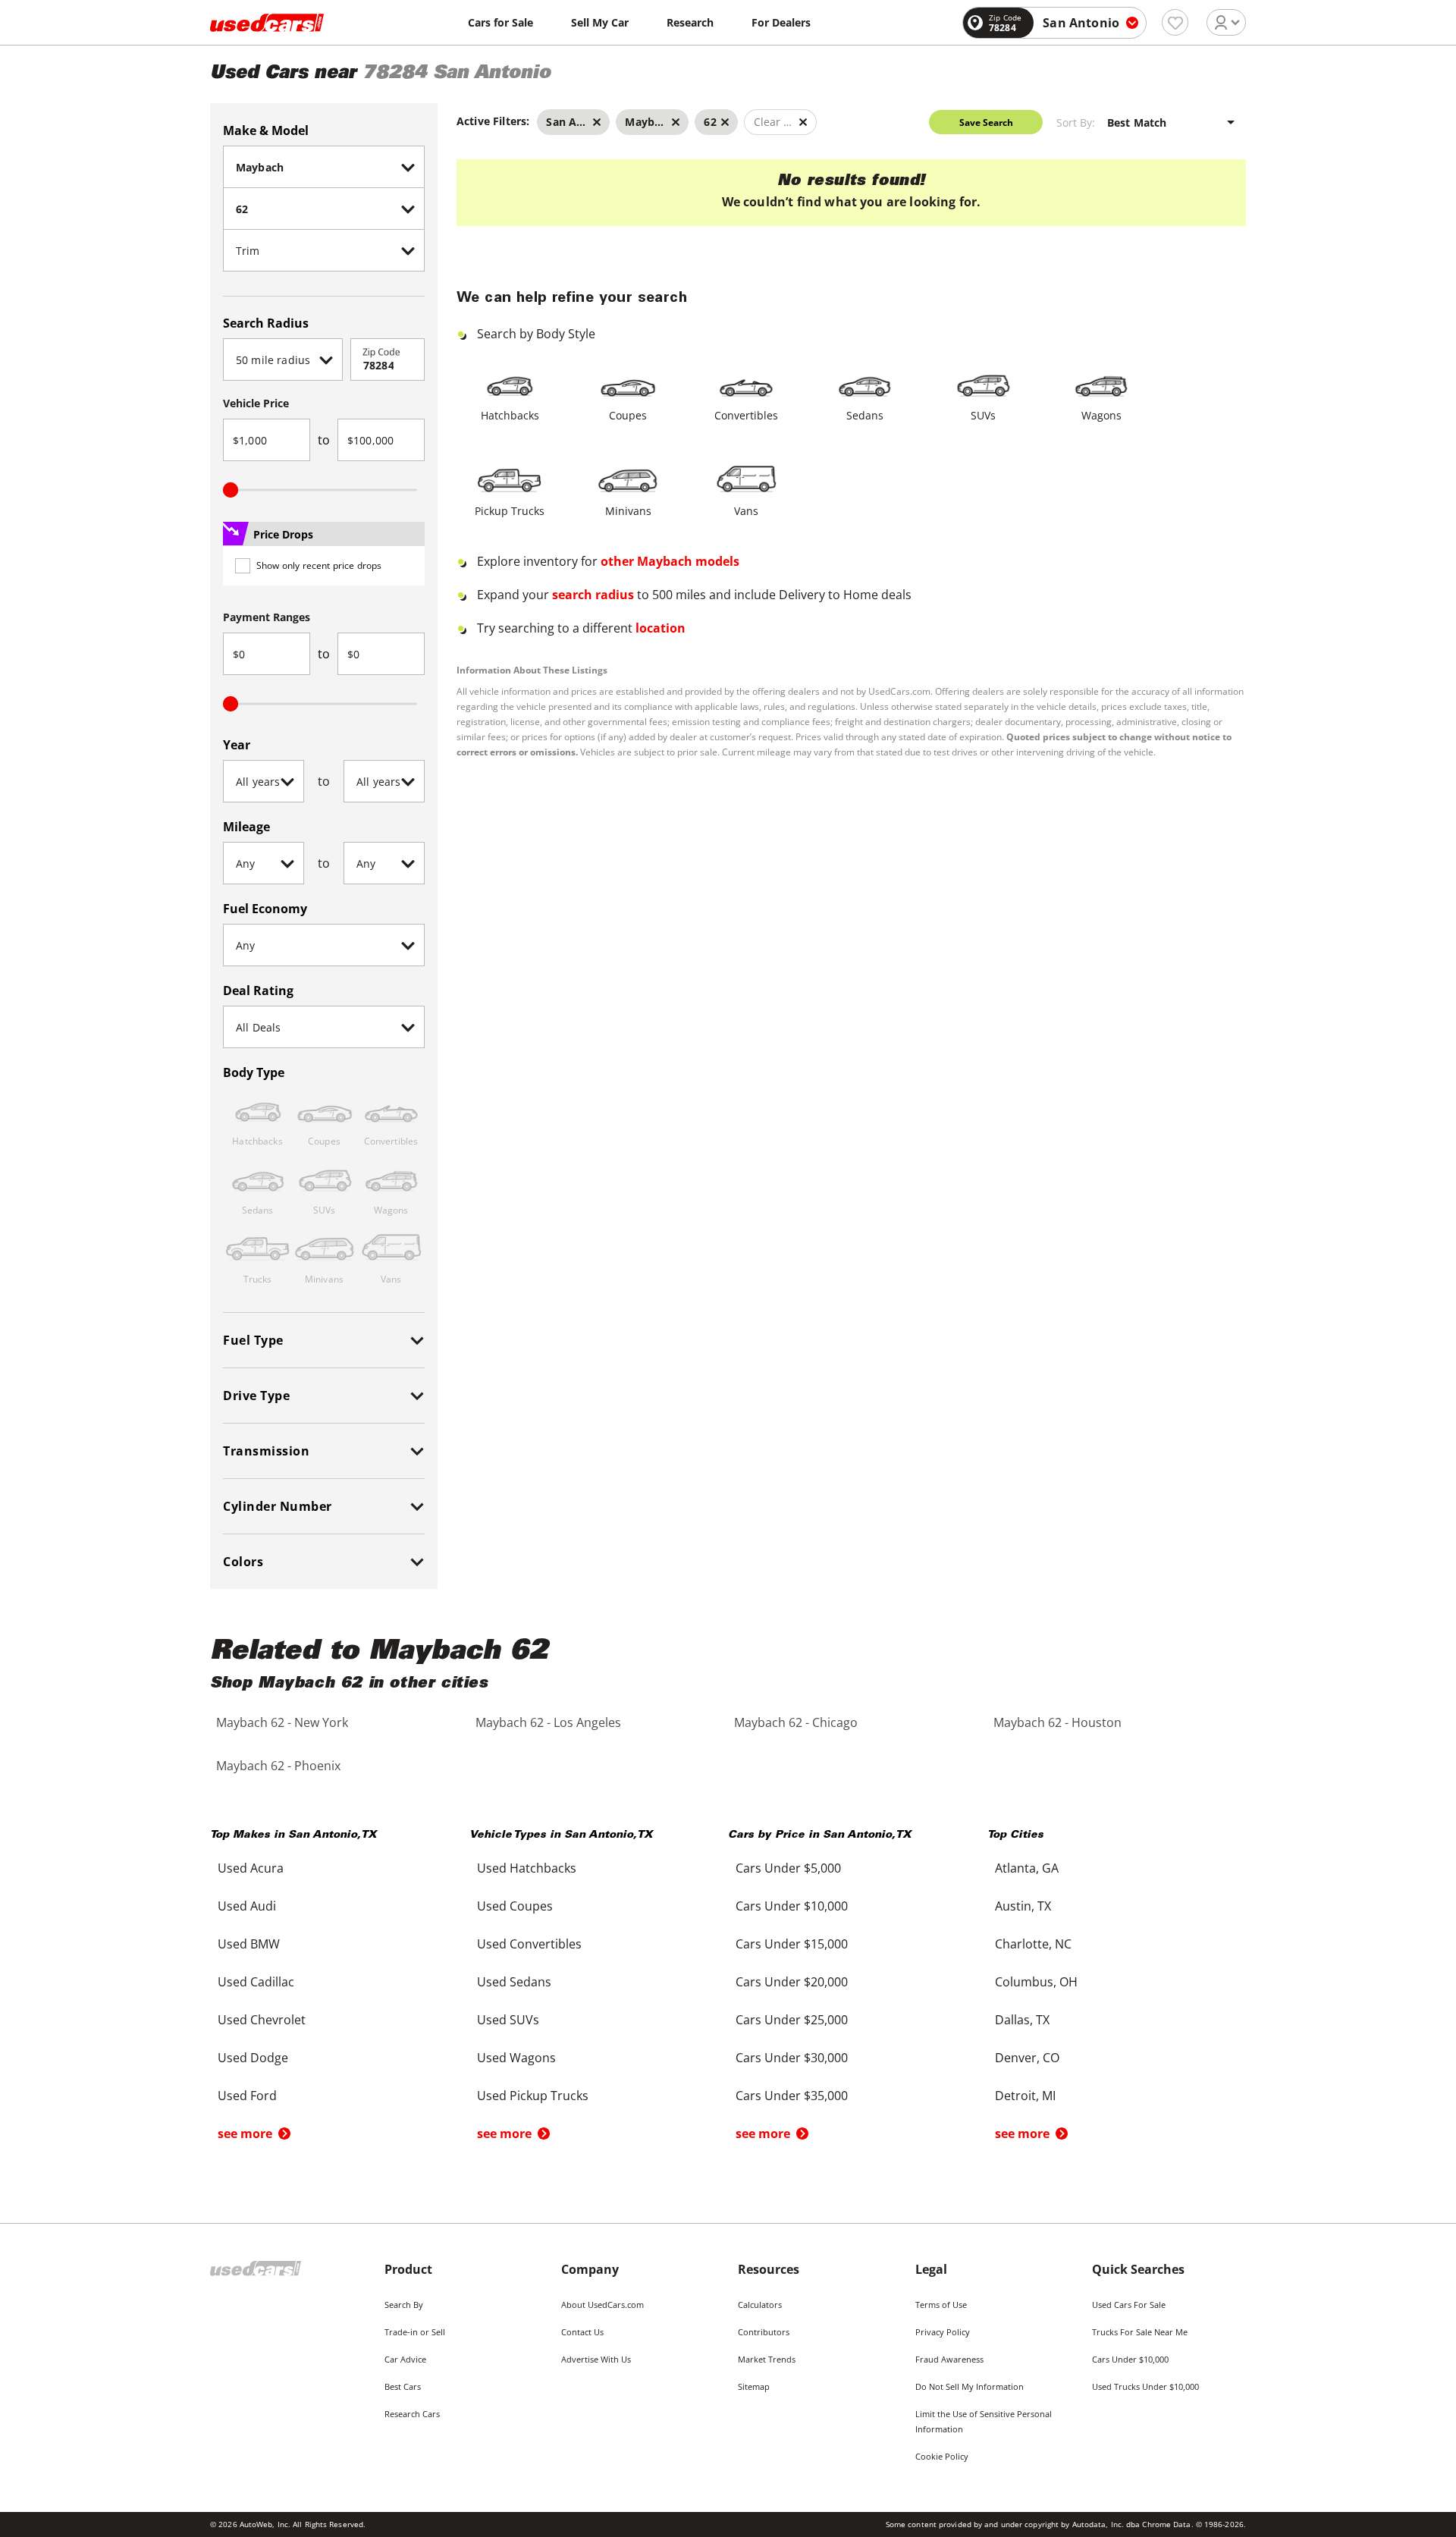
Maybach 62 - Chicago (796, 1722)
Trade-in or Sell (415, 2332)
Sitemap (754, 2386)
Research (690, 22)
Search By (404, 2305)
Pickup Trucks (510, 511)
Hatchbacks (510, 415)
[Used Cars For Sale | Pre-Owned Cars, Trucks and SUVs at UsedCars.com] (267, 23)
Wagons (1101, 415)
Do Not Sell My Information (970, 2386)
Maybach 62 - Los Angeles (548, 1722)
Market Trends (767, 2359)
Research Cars (412, 2414)
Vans (746, 511)
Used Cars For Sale (1129, 2305)
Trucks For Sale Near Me (1140, 2332)
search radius (593, 595)
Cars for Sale (500, 22)
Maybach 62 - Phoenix (278, 1766)
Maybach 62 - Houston (1057, 1722)
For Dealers (781, 22)
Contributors (764, 2332)
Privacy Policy (943, 2332)
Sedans (865, 415)
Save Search (986, 122)
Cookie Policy (942, 2456)
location (661, 628)
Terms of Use (941, 2305)
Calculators (760, 2305)
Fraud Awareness (949, 2359)
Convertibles (746, 415)
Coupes (628, 415)
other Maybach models (670, 561)
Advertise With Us (596, 2359)
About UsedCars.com (602, 2305)
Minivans (628, 511)
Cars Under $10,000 (1130, 2359)
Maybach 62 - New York (282, 1722)
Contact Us (582, 2332)
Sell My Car (600, 22)
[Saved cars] (1175, 22)
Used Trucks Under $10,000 (1145, 2386)
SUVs (983, 415)
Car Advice (405, 2359)
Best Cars (403, 2386)
